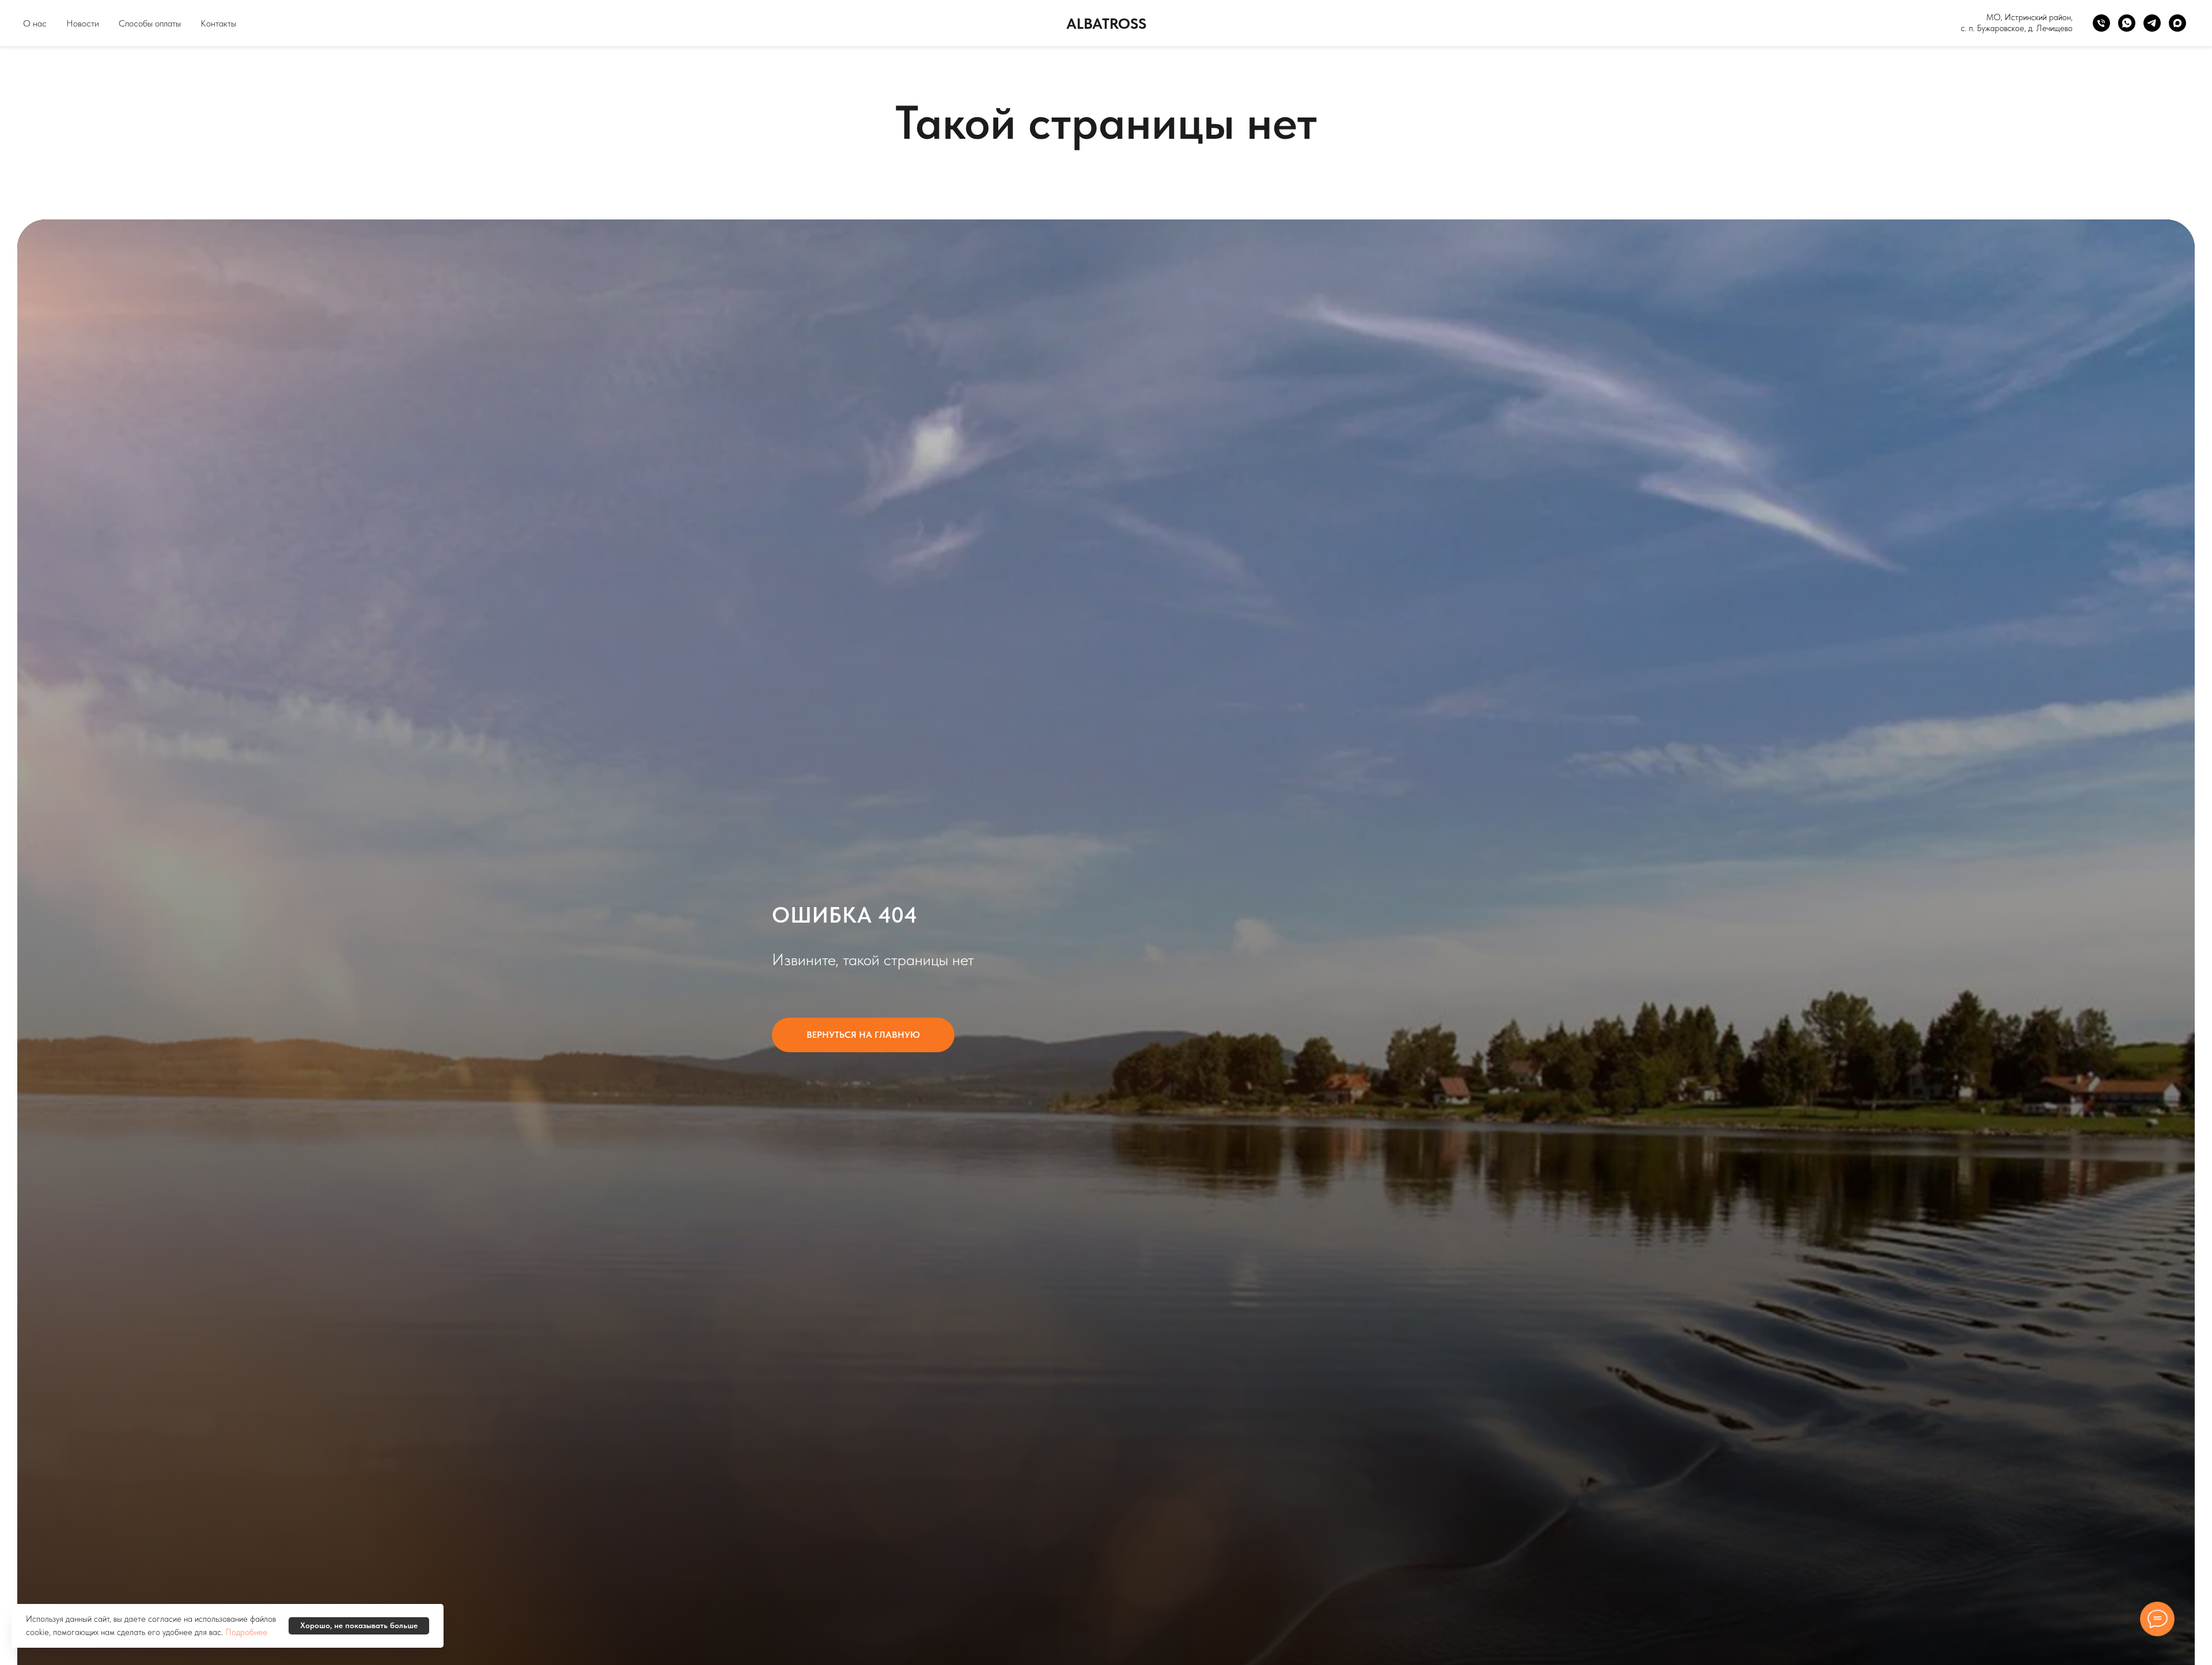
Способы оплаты (150, 23)
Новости (83, 23)
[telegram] (2152, 23)
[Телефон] (2101, 23)
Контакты (218, 23)
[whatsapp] (2127, 23)
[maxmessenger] (2177, 23)
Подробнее (246, 1632)
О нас (35, 23)
